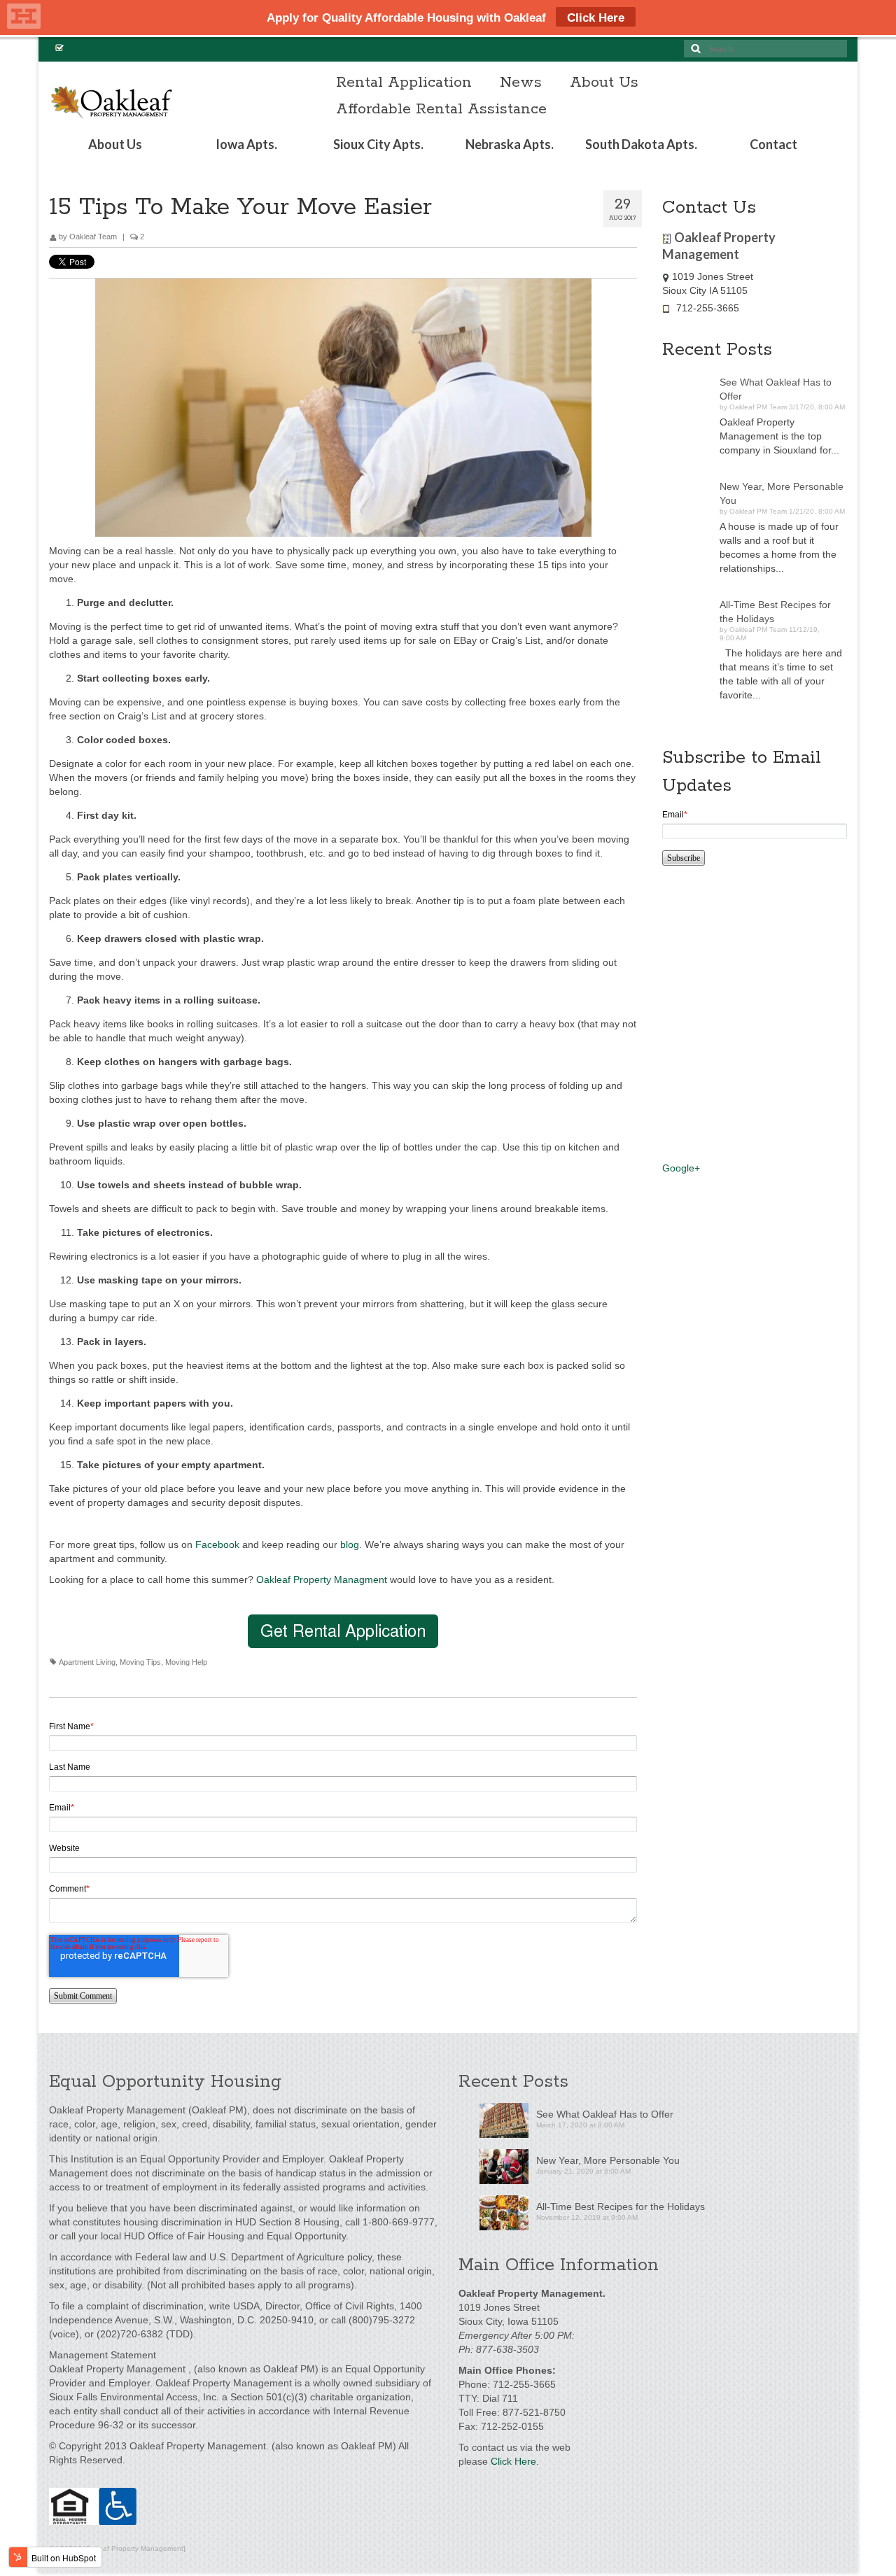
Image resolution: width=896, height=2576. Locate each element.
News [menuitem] (521, 83)
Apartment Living (87, 1662)
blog (350, 1544)
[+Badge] (732, 1012)
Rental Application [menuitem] (404, 83)
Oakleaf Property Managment (322, 1579)
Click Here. (515, 2461)
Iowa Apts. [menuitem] (246, 144)
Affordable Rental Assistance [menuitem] (441, 109)
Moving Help (186, 1662)
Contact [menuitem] (773, 144)
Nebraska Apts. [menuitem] (510, 144)
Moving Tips (140, 1662)
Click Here (596, 18)
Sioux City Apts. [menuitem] (378, 144)
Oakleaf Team (93, 237)
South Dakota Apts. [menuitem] (641, 144)
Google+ (681, 1168)
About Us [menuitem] (604, 83)
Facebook (217, 1544)
